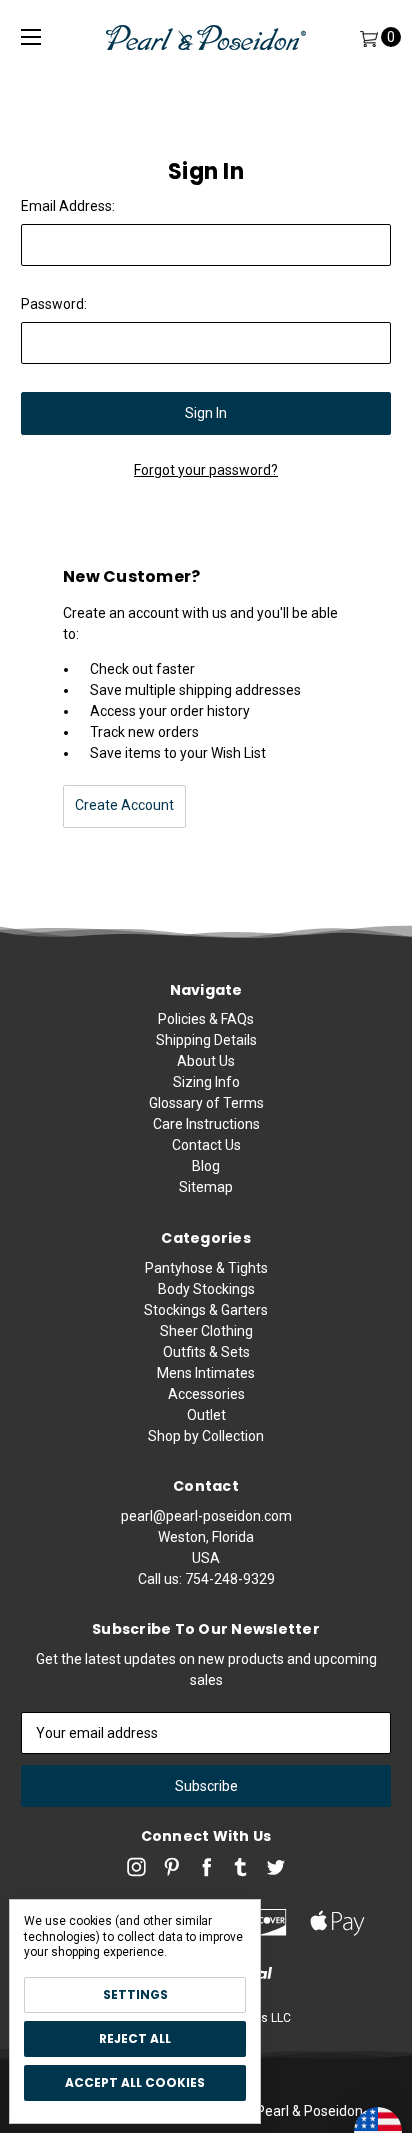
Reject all (135, 2038)
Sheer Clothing (206, 1331)
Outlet (206, 1415)
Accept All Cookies (135, 2082)
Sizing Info (206, 1082)
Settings (135, 1994)
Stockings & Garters (206, 1310)
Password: (54, 304)
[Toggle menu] (31, 37)
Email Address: (68, 206)
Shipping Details (206, 1040)
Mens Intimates (206, 1373)
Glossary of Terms (206, 1103)
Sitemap (206, 1187)
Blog (206, 1166)
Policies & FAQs (206, 1019)
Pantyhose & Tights (206, 1268)
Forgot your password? (206, 470)
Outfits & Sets (206, 1352)
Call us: (206, 1579)
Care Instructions (206, 1124)
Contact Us (206, 1145)
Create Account (124, 805)
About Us (206, 1061)
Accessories (206, 1394)
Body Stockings (206, 1289)
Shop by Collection (206, 1436)
